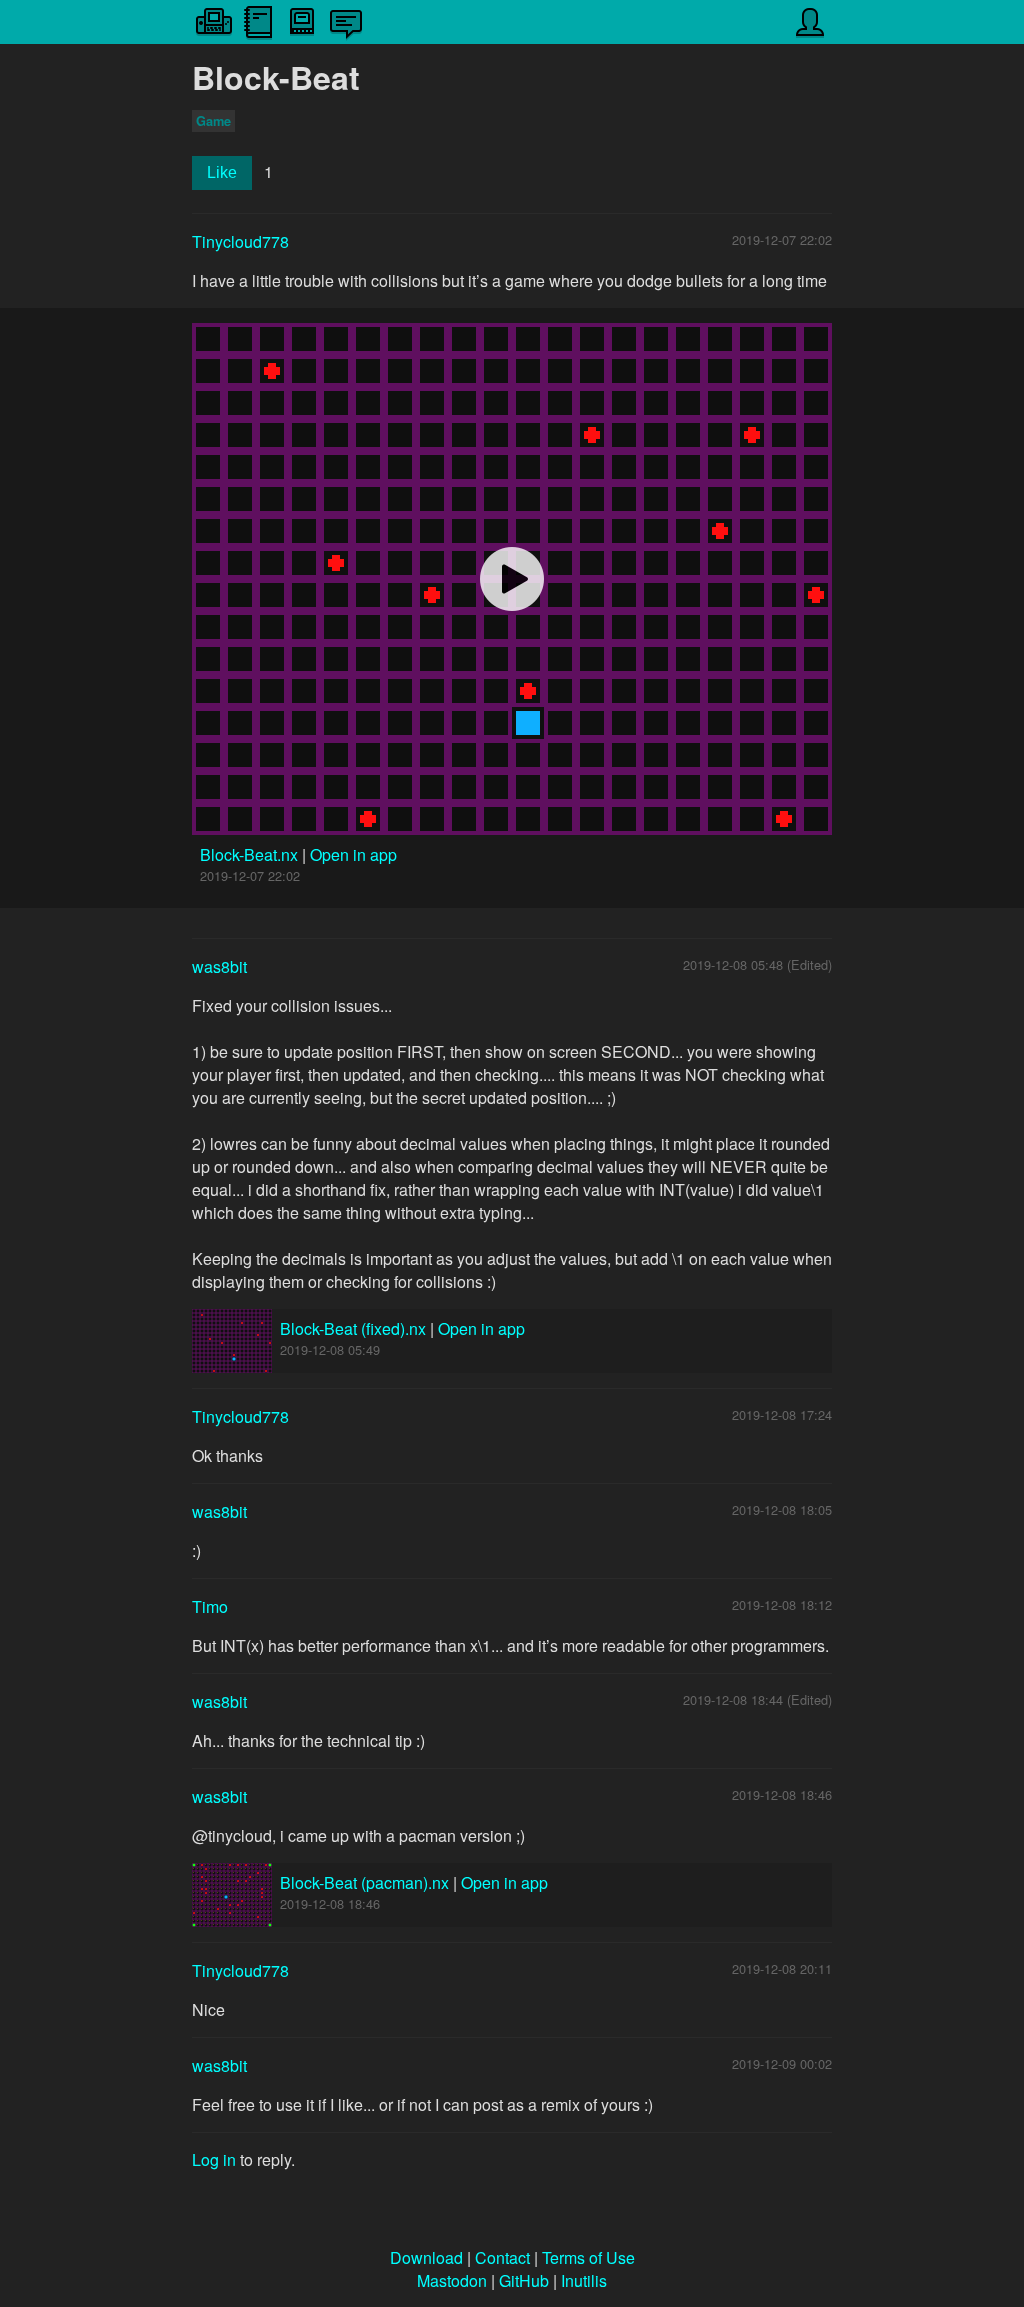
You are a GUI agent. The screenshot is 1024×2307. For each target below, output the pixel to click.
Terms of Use (588, 2257)
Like (222, 172)
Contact (502, 2257)
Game (213, 121)
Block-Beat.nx (251, 854)
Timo (210, 1606)
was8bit (219, 966)
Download (426, 2257)
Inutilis (584, 2280)
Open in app (353, 854)
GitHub (524, 2280)
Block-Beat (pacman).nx (364, 1882)
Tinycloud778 (240, 241)
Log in (214, 2159)
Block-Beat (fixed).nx (353, 1328)
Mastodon (452, 2280)
